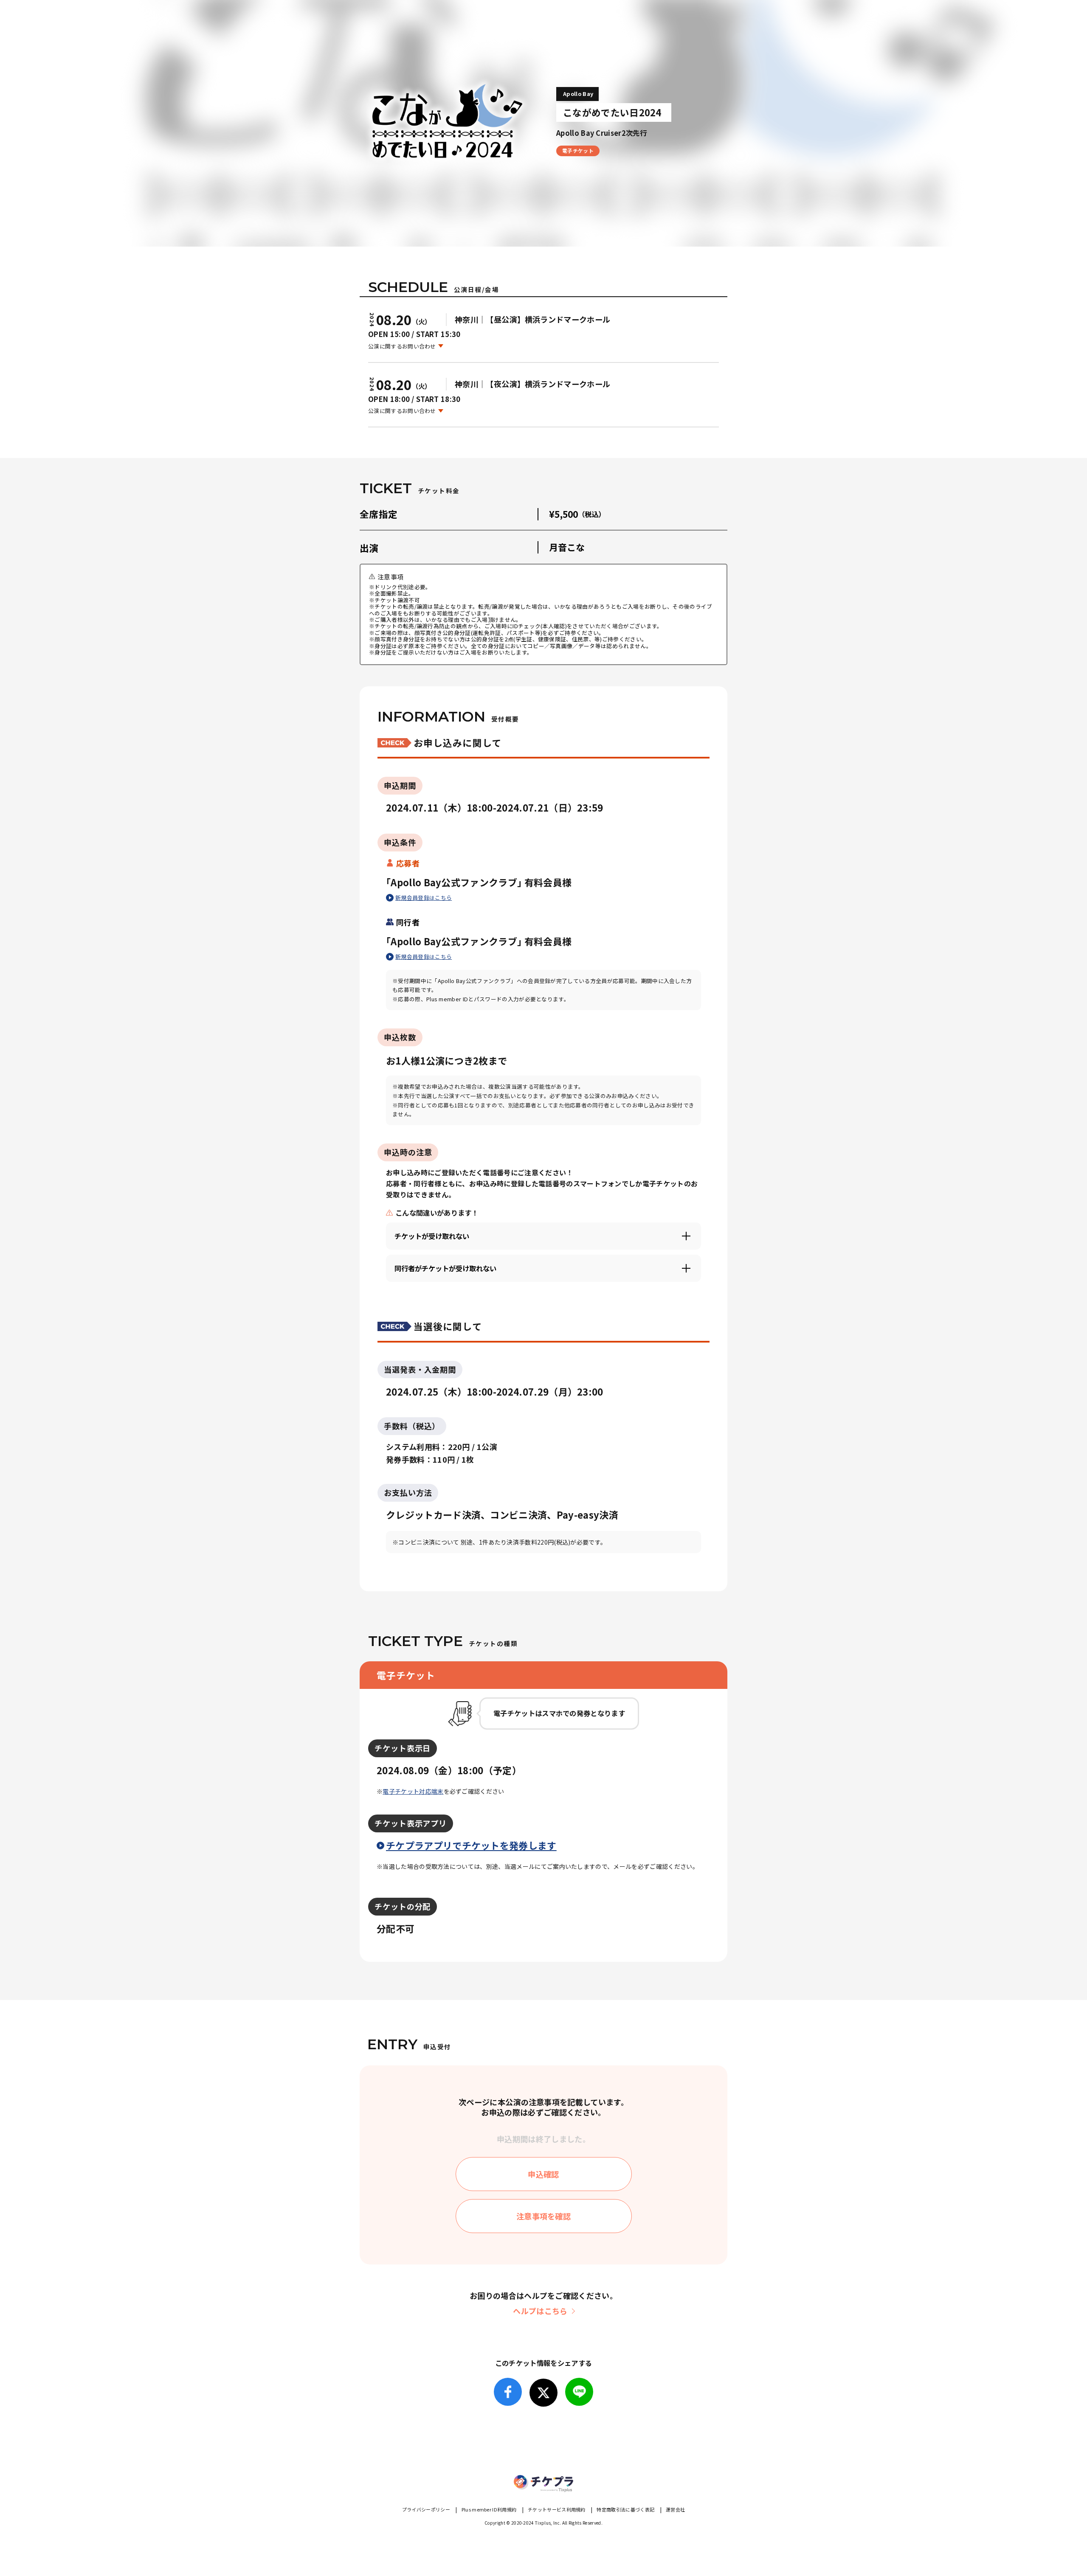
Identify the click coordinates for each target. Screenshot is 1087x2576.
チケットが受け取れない (432, 1236)
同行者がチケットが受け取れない (445, 1268)
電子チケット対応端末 (413, 1791)
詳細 (451, 1907)
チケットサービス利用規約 (557, 2509)
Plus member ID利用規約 (489, 2509)
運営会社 (675, 2509)
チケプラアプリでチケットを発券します (471, 1845)
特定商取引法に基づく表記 (625, 2509)
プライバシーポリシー (426, 2509)
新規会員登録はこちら (424, 898)
